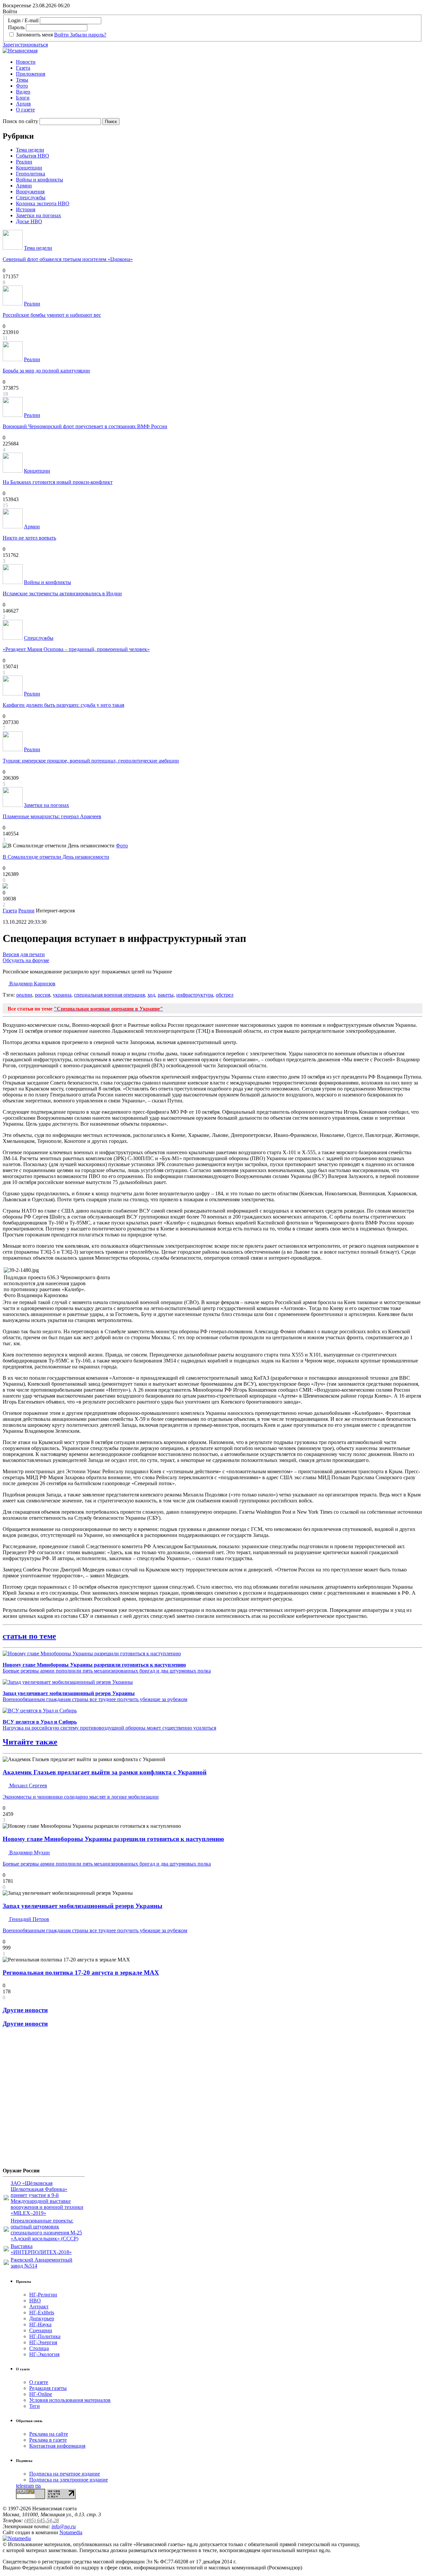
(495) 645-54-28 (42, 2520)
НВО (35, 2301)
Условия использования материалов (70, 2400)
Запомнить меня (34, 35)
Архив (23, 104)
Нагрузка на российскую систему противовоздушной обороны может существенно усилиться (109, 1725)
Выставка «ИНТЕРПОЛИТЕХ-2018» (41, 2249)
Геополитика (31, 174)
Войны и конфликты (40, 180)
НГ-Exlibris (42, 2312)
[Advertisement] (42, 2100)
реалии (24, 995)
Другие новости (25, 2010)
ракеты (166, 995)
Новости (26, 62)
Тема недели (30, 150)
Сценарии (41, 2330)
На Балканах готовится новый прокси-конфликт (58, 482)
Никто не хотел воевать (29, 538)
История (26, 209)
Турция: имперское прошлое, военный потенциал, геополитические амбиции (91, 761)
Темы (22, 80)
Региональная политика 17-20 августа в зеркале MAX (81, 1973)
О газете (25, 110)
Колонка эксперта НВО (43, 203)
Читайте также (30, 1742)
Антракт (39, 2307)
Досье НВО (29, 221)
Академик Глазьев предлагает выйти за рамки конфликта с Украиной (105, 1772)
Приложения (31, 74)
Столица (39, 2348)
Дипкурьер (42, 2318)
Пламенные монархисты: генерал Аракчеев (52, 816)
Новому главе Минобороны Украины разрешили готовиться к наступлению (113, 1839)
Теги (35, 2406)
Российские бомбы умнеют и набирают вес (52, 315)
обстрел (225, 995)
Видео (23, 92)
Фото (22, 86)
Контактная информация (57, 2446)
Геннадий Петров (29, 1919)
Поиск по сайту (20, 121)
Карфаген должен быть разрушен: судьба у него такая (63, 705)
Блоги (23, 98)
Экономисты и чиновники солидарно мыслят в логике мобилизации (81, 1797)
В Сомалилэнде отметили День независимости (56, 857)
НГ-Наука (40, 2324)
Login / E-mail (23, 20)
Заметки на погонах (39, 215)
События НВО (33, 156)
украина (62, 995)
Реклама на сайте (49, 2434)
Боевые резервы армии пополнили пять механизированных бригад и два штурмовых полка (107, 1668)
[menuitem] (219, 62)
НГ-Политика (45, 2336)
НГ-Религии (43, 2295)
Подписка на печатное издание (65, 2474)
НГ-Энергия (43, 2342)
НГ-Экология (44, 2354)
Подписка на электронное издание (69, 2480)
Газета (23, 68)
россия (42, 995)
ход (151, 995)
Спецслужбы (31, 198)
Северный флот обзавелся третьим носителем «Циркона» (68, 259)
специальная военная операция (109, 995)
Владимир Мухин (29, 1852)
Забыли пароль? (88, 35)
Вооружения (30, 192)
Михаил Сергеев (28, 1785)
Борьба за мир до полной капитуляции (46, 371)
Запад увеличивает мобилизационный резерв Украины (83, 1906)
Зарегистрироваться (25, 45)
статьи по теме (29, 1636)
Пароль (16, 27)
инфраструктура (195, 995)
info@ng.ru (64, 2526)
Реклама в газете (48, 2440)
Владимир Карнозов (32, 984)
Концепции (29, 168)
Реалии (24, 162)
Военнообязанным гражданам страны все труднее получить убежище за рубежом (95, 1696)
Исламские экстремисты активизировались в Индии (62, 594)
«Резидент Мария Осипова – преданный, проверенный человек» (76, 649)
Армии (24, 186)
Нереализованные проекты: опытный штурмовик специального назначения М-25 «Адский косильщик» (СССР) (46, 2230)
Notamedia (71, 2532)
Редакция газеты (48, 2388)
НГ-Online (41, 2394)
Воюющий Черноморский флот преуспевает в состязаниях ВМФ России (85, 426)
